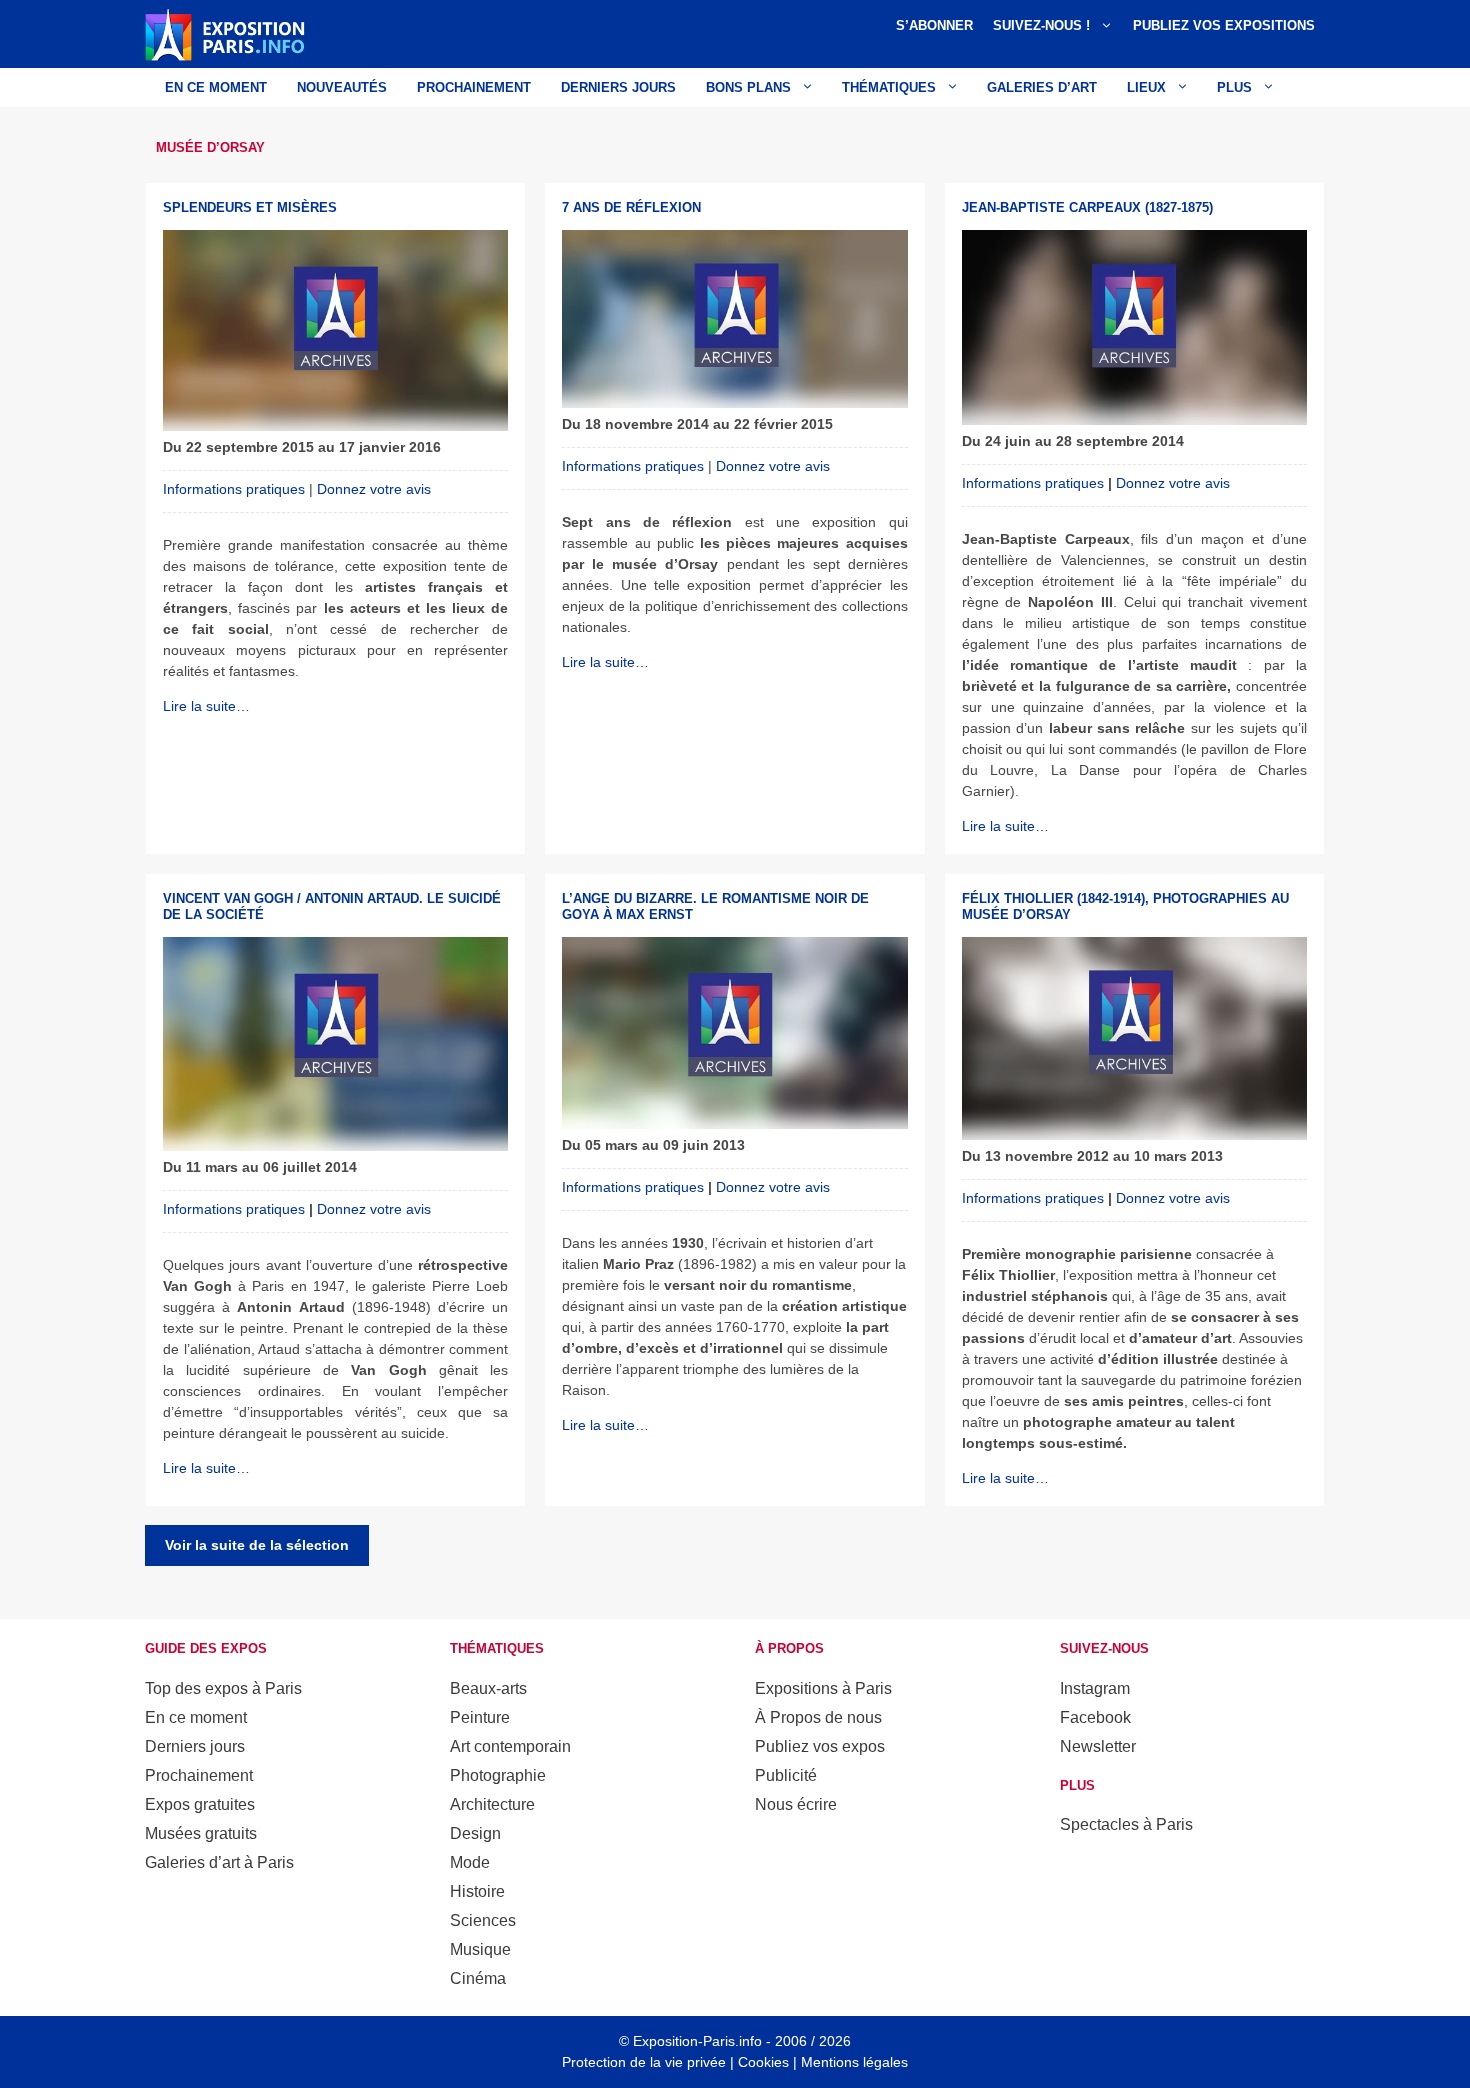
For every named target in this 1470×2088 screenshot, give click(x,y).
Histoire (477, 1891)
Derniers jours (618, 87)
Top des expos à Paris (223, 1688)
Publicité (786, 1775)
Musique (480, 1949)
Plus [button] (1234, 87)
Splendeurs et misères (250, 207)
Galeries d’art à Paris (219, 1862)
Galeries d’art (1042, 87)
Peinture (480, 1717)
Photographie (498, 1775)
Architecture (492, 1804)
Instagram (1095, 1688)
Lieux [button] (1146, 87)
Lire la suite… (206, 706)
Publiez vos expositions (1224, 25)
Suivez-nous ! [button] (1041, 25)
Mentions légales (854, 2062)
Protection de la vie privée (644, 2062)
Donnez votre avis (374, 489)
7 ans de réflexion (631, 207)
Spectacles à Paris (1126, 1824)
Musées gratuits (201, 1833)
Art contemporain (510, 1746)
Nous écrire (796, 1804)
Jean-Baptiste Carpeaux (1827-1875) (1087, 207)
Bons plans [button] (748, 87)
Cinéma (478, 1978)
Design (475, 1833)
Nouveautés (342, 87)
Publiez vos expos (820, 1746)
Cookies (763, 2062)
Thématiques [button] (889, 87)
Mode (470, 1862)
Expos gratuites (200, 1804)
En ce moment (216, 87)
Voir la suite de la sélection (257, 1545)
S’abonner (934, 25)
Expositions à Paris (823, 1688)
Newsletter (1098, 1746)
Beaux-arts (488, 1688)
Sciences (483, 1920)
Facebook (1095, 1717)
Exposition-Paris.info (697, 2041)
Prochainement (474, 87)
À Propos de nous (818, 1717)
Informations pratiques (234, 489)
